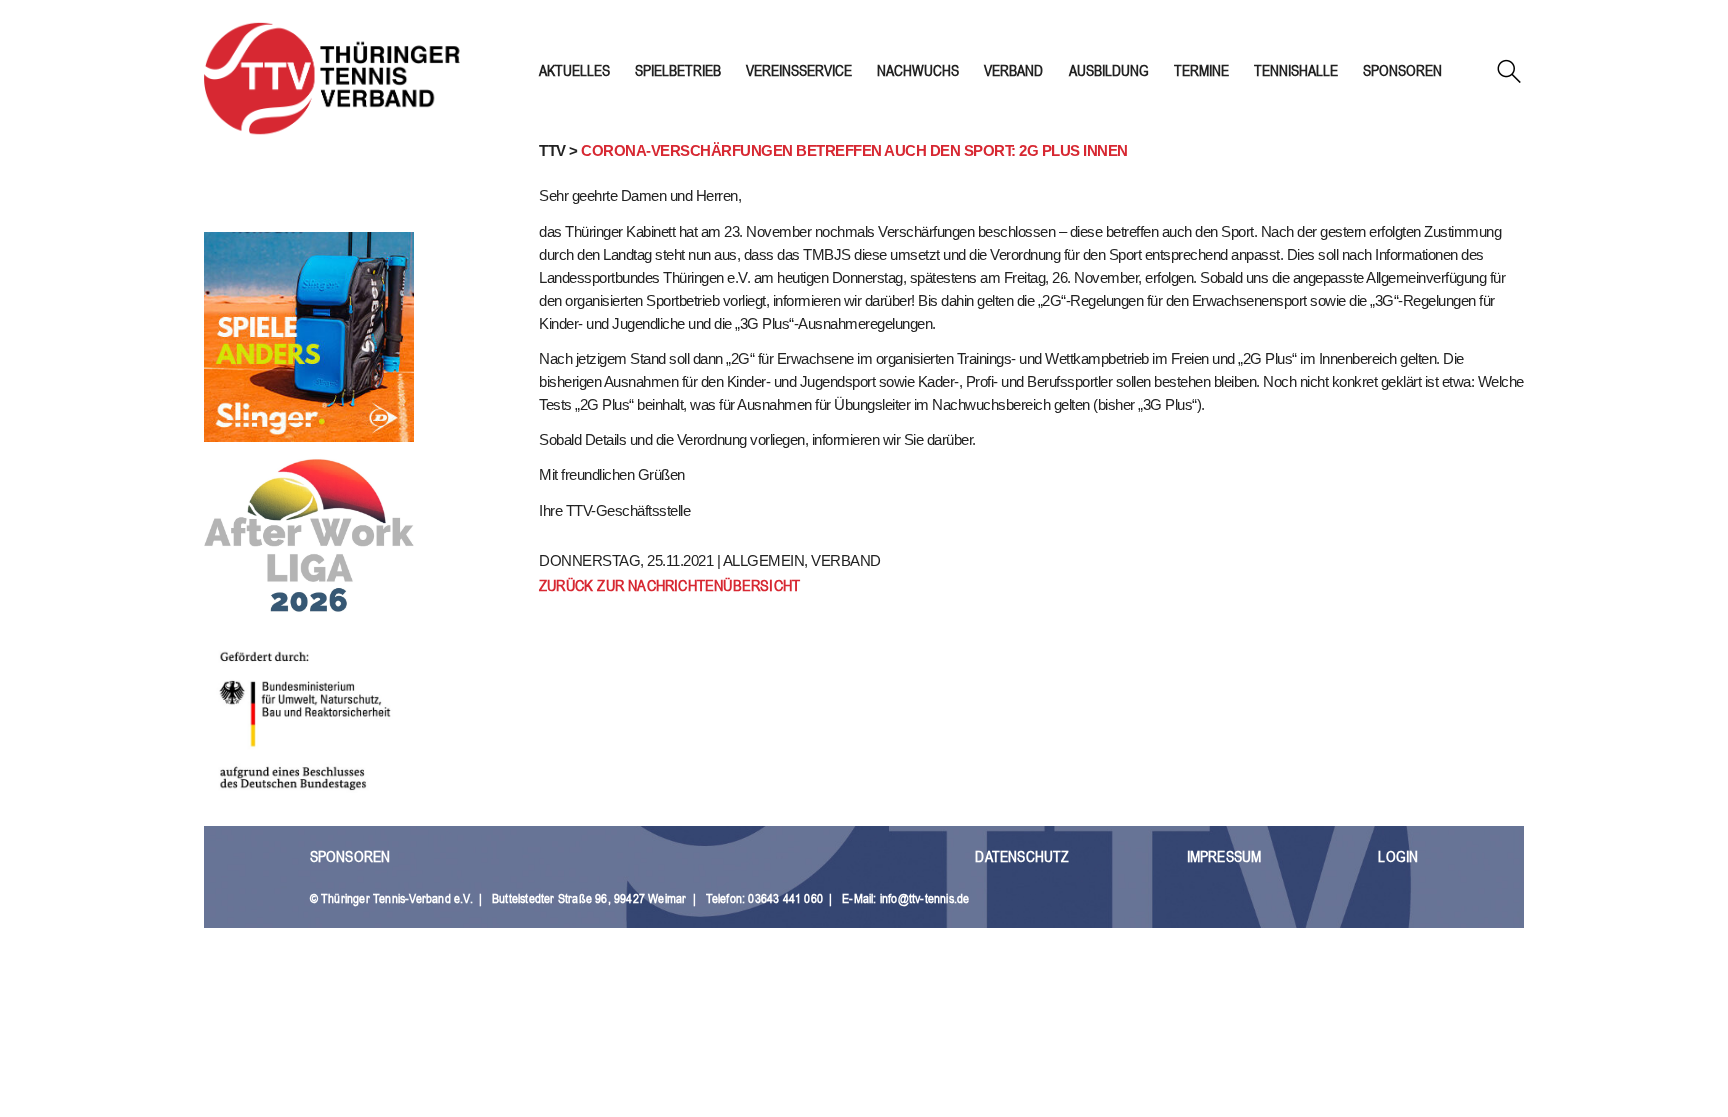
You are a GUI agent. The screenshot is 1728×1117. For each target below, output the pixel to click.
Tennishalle (1296, 70)
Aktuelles (574, 70)
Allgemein (764, 560)
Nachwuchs (918, 70)
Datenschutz (1022, 856)
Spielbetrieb (678, 70)
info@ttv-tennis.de (925, 898)
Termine (1201, 70)
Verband (1013, 70)
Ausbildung (1109, 70)
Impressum (1224, 856)
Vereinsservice (799, 70)
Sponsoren (1402, 70)
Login (1398, 856)
